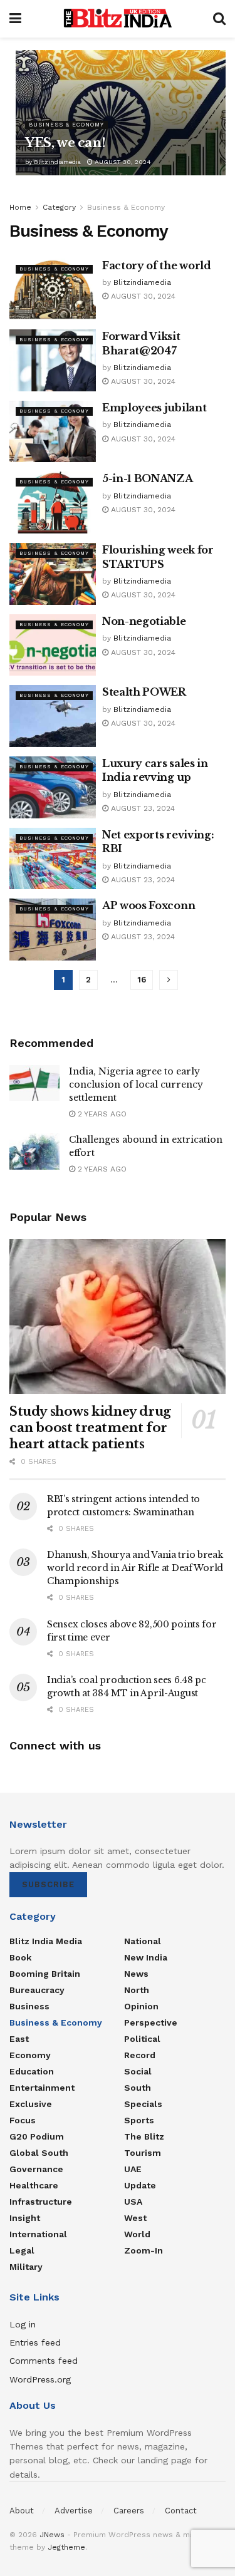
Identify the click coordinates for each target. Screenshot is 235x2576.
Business (29, 2006)
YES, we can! (65, 143)
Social (138, 2071)
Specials (143, 2104)
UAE (133, 2169)
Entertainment (42, 2088)
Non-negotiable (144, 621)
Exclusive (31, 2104)
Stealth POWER (144, 692)
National (143, 1941)
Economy (30, 2055)
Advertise (74, 2511)
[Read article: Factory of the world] (53, 290)
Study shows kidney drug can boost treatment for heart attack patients (90, 1428)
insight (25, 2218)
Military (26, 2267)
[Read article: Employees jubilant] (53, 432)
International (38, 2234)
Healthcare (34, 2185)
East (19, 2039)
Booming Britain (45, 1974)
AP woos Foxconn (149, 905)
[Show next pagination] (169, 980)
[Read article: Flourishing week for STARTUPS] (53, 574)
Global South (39, 2153)
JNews (52, 2535)
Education (32, 2071)
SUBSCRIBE (48, 1884)
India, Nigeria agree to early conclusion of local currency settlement (136, 1084)
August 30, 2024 (122, 162)
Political (142, 2039)
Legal (22, 2250)
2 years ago (101, 1114)
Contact (181, 2511)
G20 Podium (37, 2136)
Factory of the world (157, 265)
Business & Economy (66, 125)
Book (20, 1957)
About (22, 2511)
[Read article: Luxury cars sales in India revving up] (53, 787)
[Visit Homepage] (117, 19)
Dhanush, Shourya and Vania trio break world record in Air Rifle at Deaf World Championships (135, 1568)
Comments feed (44, 2361)
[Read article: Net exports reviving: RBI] (53, 859)
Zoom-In (144, 2250)
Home (20, 207)
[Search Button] (219, 19)
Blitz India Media (46, 1941)
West (135, 2218)
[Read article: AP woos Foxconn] (53, 930)
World (137, 2234)
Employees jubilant (154, 408)
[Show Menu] (15, 19)
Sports (139, 2120)
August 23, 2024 (142, 808)
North (137, 1990)
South (138, 2088)
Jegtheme (66, 2547)
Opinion (141, 2006)
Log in (23, 2324)
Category (59, 207)
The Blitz (144, 2136)
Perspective (151, 2022)
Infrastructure (41, 2202)
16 (142, 980)
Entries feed (35, 2342)
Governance (36, 2169)
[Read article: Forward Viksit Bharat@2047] (53, 360)
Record (140, 2055)
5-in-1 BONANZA (148, 478)
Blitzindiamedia (57, 162)
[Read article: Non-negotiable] (53, 645)
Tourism (143, 2153)
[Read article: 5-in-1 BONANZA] (53, 502)
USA (133, 2202)
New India (146, 1957)
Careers (129, 2511)
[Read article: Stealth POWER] (53, 716)
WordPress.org (40, 2379)
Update (140, 2185)
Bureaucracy (37, 1990)
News (136, 1974)
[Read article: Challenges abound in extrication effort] (34, 1151)
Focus (23, 2120)
